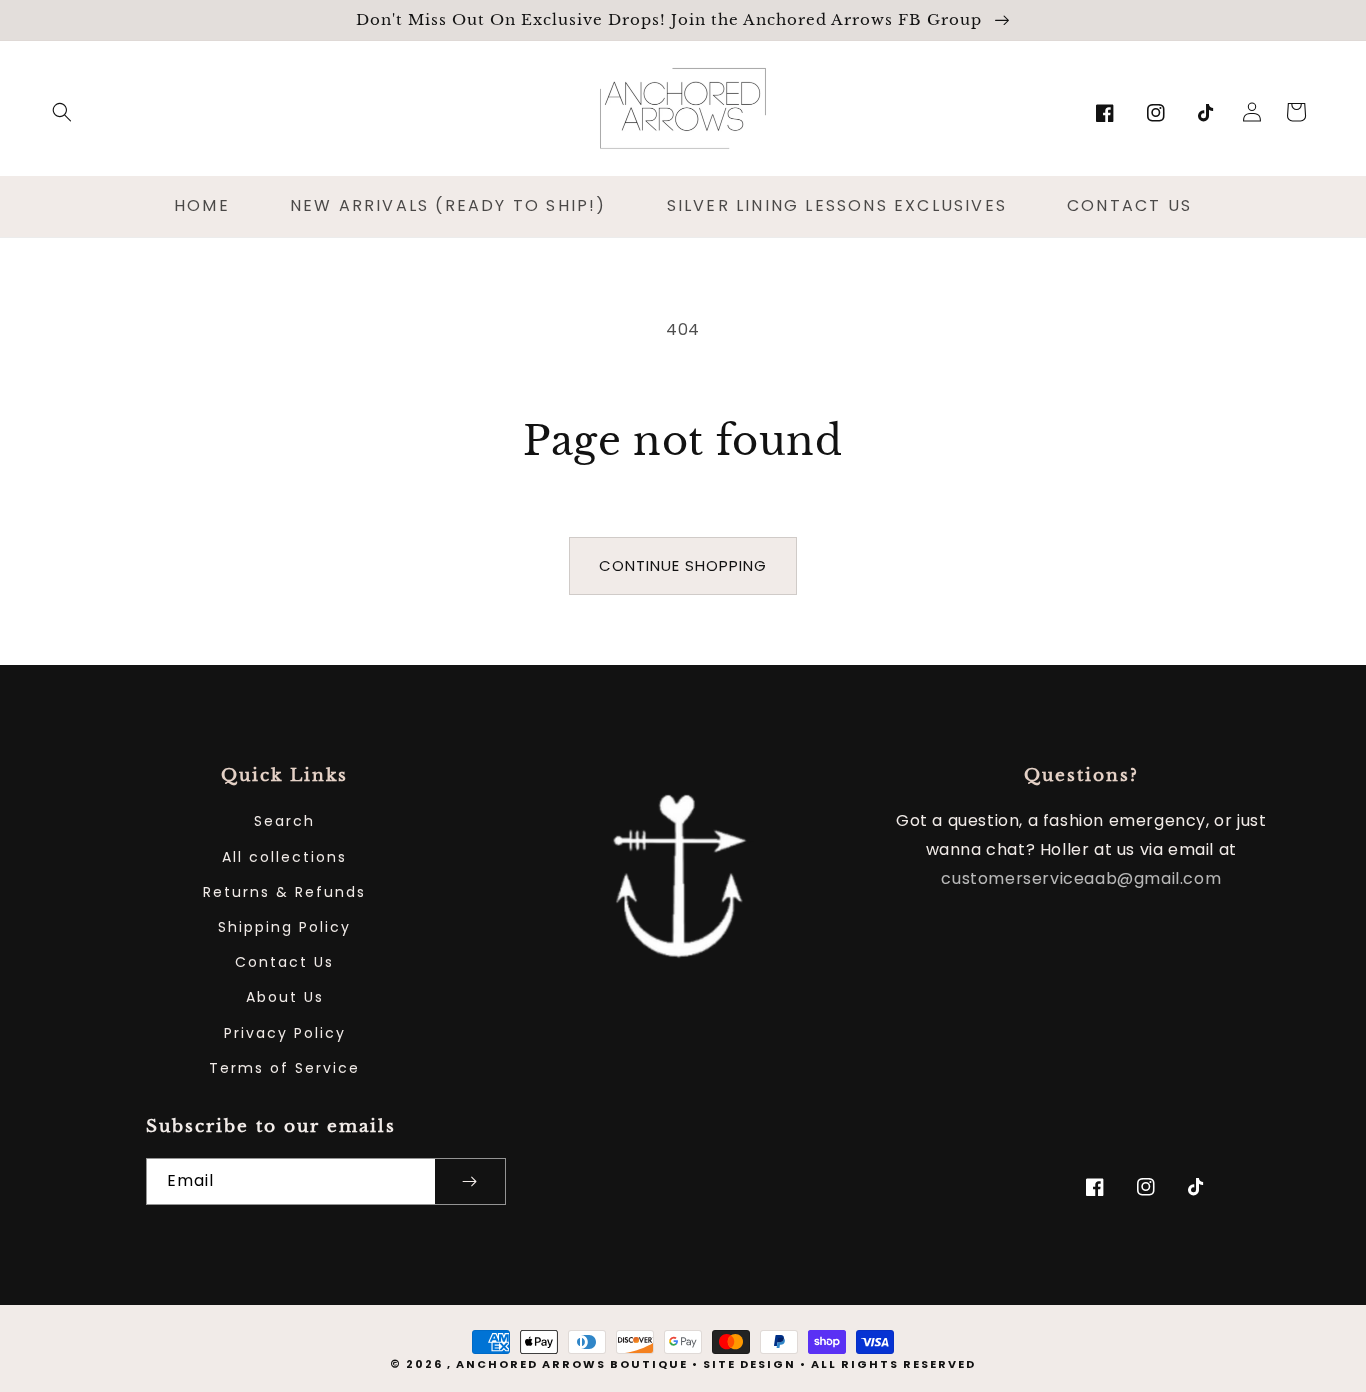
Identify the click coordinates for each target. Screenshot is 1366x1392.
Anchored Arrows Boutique (572, 1364)
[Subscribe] (470, 1181)
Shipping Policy (284, 927)
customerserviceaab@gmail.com (1081, 878)
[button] (62, 112)
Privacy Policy (285, 1033)
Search (284, 821)
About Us (285, 997)
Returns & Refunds (284, 892)
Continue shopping (683, 565)
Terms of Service (284, 1068)
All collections (284, 857)
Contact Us (284, 962)
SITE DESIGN (749, 1364)
